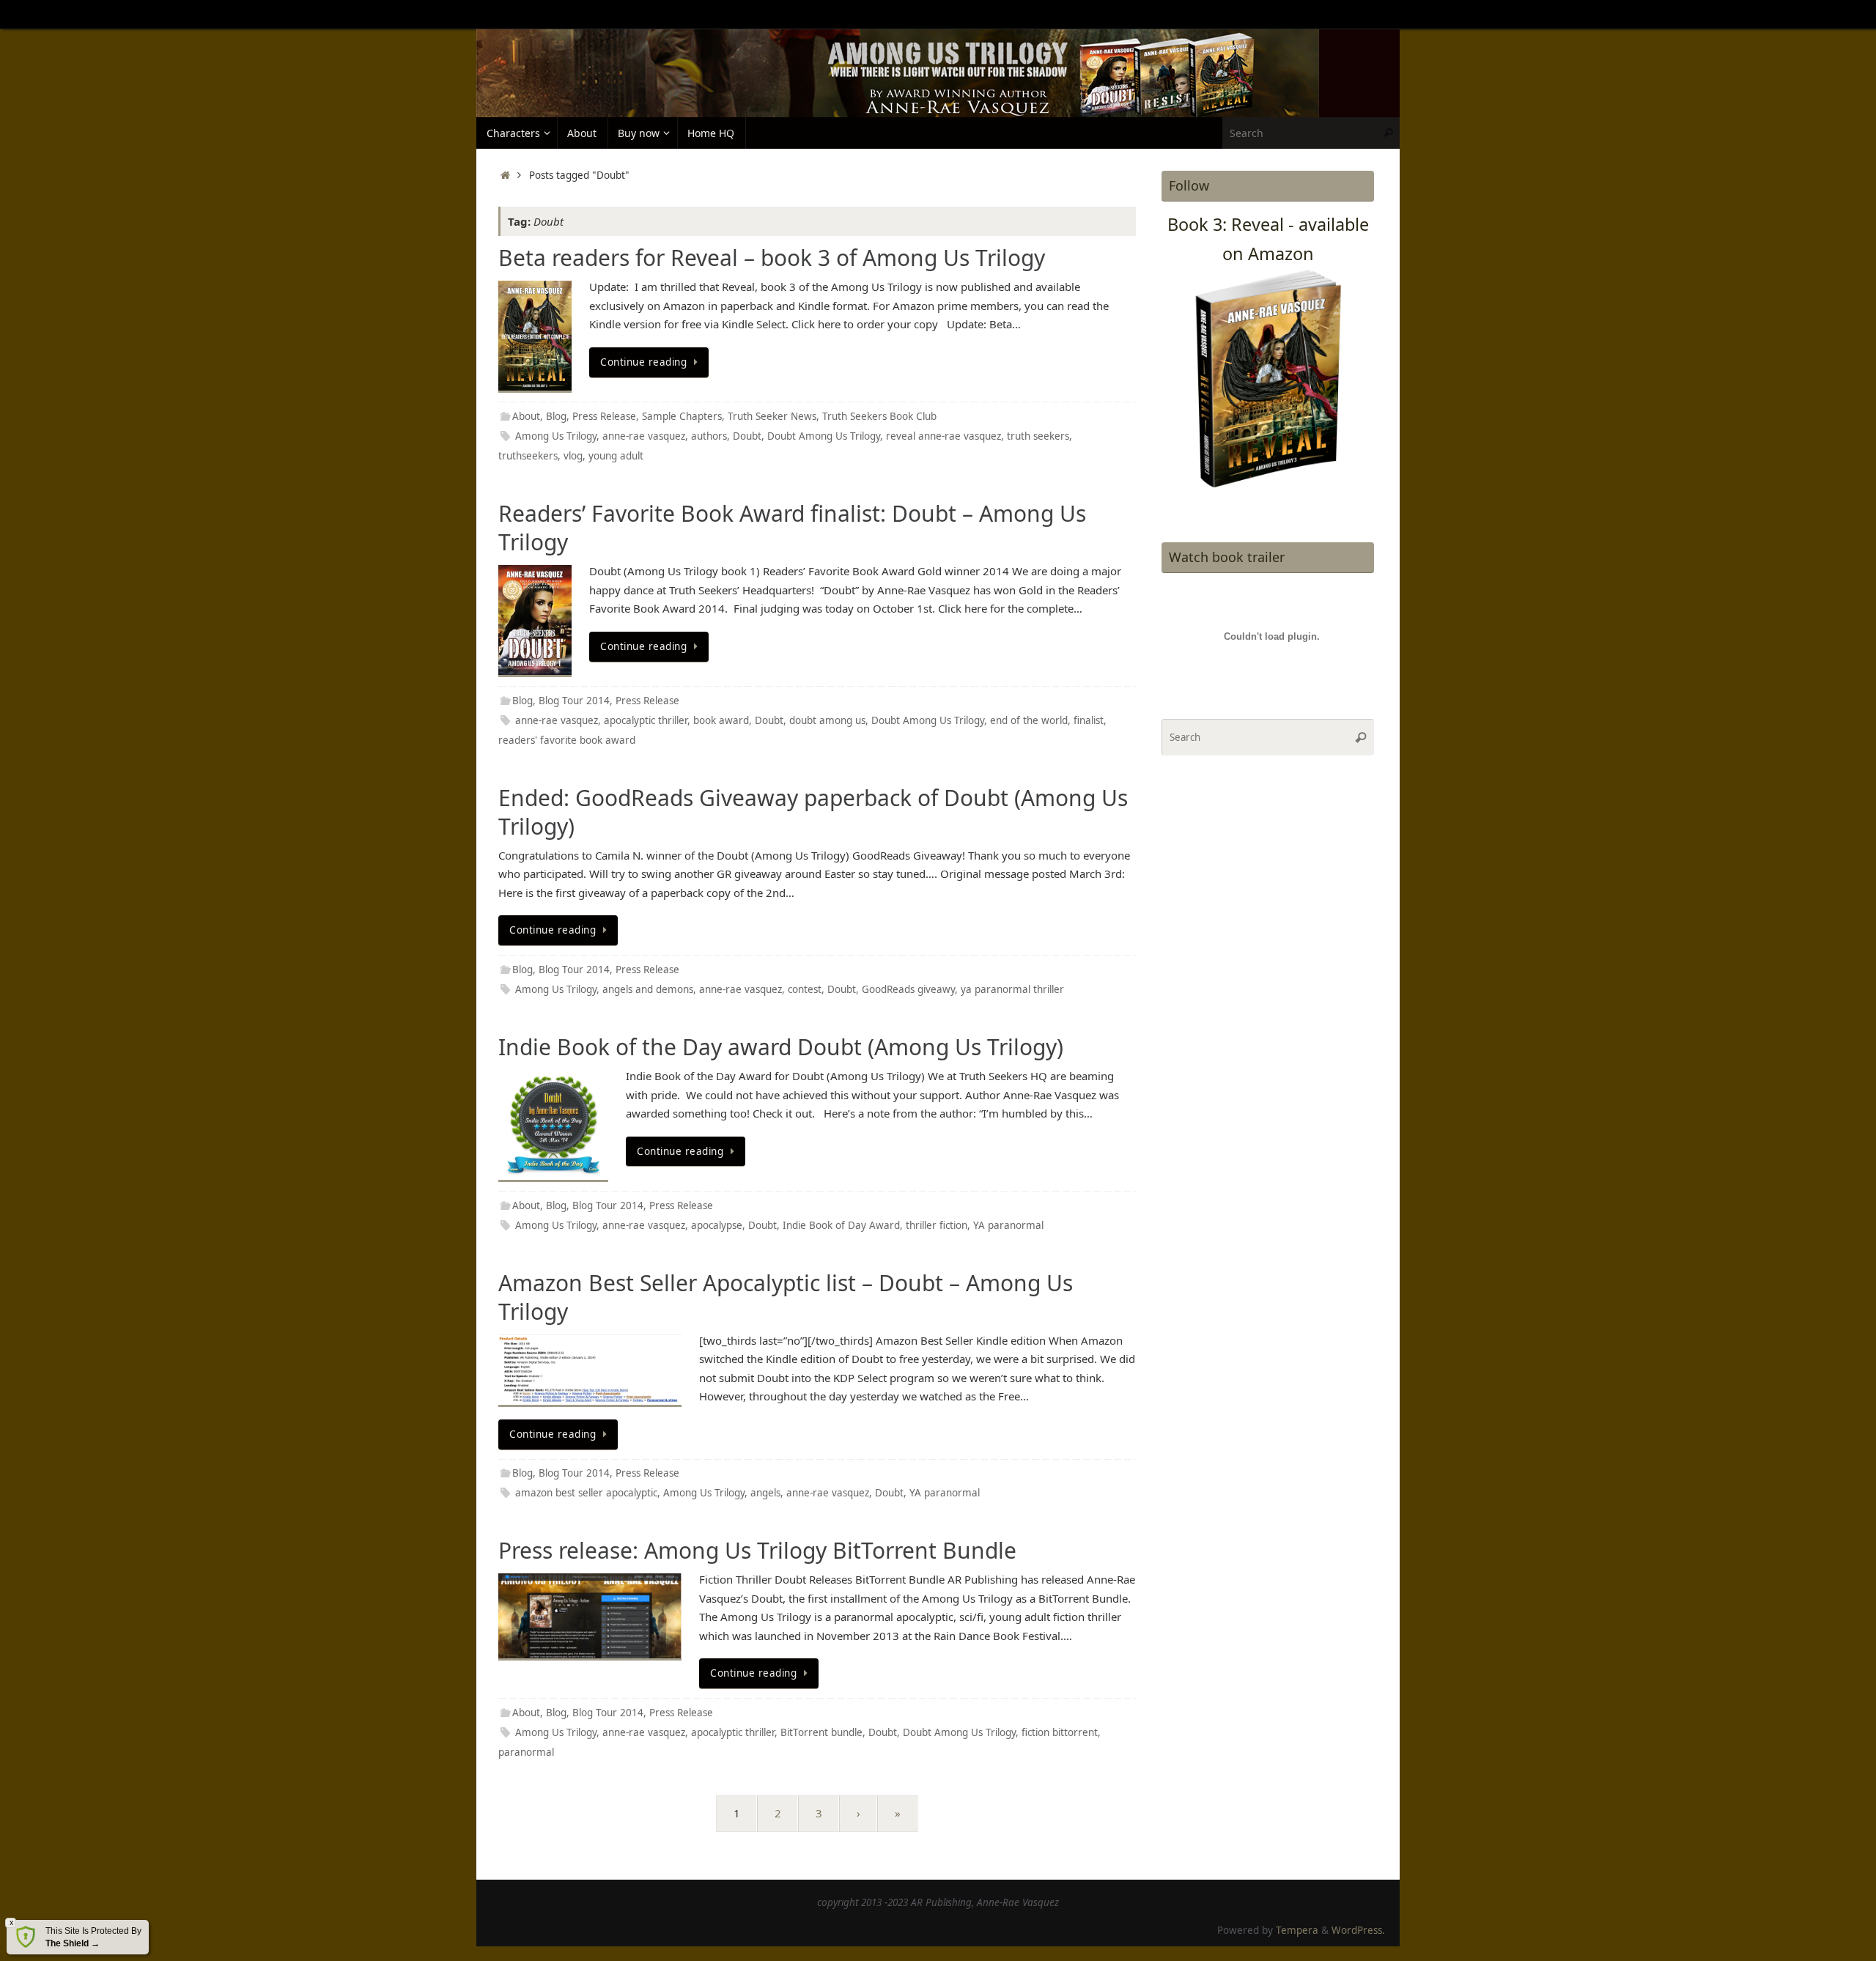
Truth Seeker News (772, 416)
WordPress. (1358, 1930)
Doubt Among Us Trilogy (824, 436)
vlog (573, 456)
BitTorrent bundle (821, 1732)
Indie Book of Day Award (841, 1225)
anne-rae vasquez (644, 436)
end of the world (1029, 720)
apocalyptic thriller (646, 720)
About (526, 416)
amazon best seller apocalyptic (586, 1493)
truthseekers (528, 456)
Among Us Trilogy (556, 436)
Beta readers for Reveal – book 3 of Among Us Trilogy (772, 258)
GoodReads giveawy (908, 989)
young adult (616, 456)
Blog (556, 416)
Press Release (604, 416)
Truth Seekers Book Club (879, 416)
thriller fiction (937, 1225)
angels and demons (648, 989)
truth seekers (1038, 436)
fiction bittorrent (1060, 1732)
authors (709, 436)
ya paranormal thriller (1012, 989)
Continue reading (643, 362)
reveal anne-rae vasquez (943, 436)
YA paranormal (1008, 1225)
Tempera (1297, 1930)
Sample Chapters (682, 416)
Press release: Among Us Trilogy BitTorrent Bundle (757, 1550)
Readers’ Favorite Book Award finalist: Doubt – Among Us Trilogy (792, 528)
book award (721, 720)
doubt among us (827, 720)
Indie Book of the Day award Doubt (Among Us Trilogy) (781, 1047)
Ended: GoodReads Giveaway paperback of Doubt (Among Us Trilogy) (813, 812)
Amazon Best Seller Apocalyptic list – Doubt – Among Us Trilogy (786, 1297)
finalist (1089, 720)
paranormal (526, 1752)
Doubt (747, 436)
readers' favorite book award (567, 740)
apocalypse (717, 1225)
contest (805, 989)
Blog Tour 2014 (574, 701)
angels (765, 1493)
